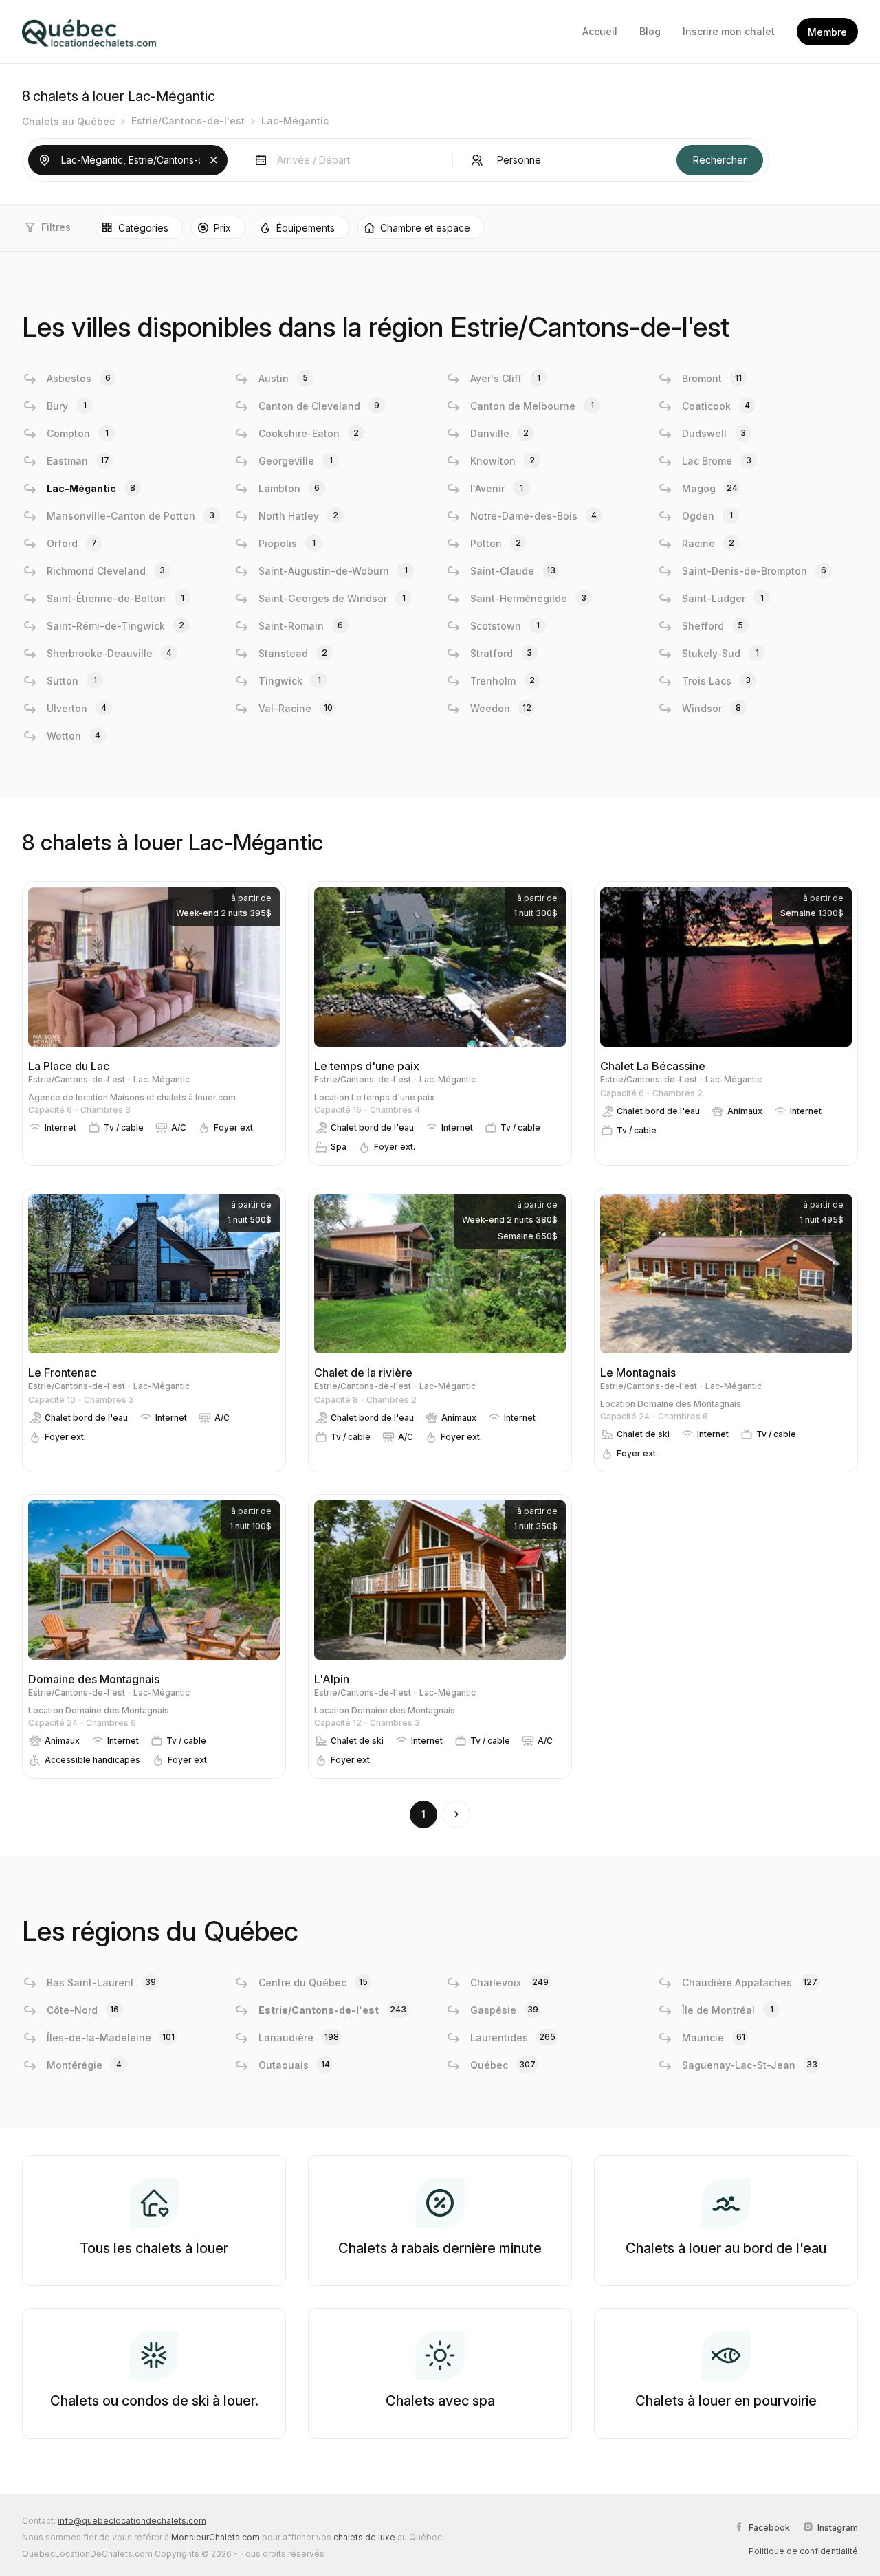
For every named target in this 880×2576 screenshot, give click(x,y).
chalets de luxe (364, 2537)
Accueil (600, 31)
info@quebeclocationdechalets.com (132, 2521)
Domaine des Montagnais (689, 1404)
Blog (650, 31)
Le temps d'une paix (393, 1097)
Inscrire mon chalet (729, 31)
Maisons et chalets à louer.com (173, 1097)
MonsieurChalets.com (216, 2537)
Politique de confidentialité (803, 2551)
